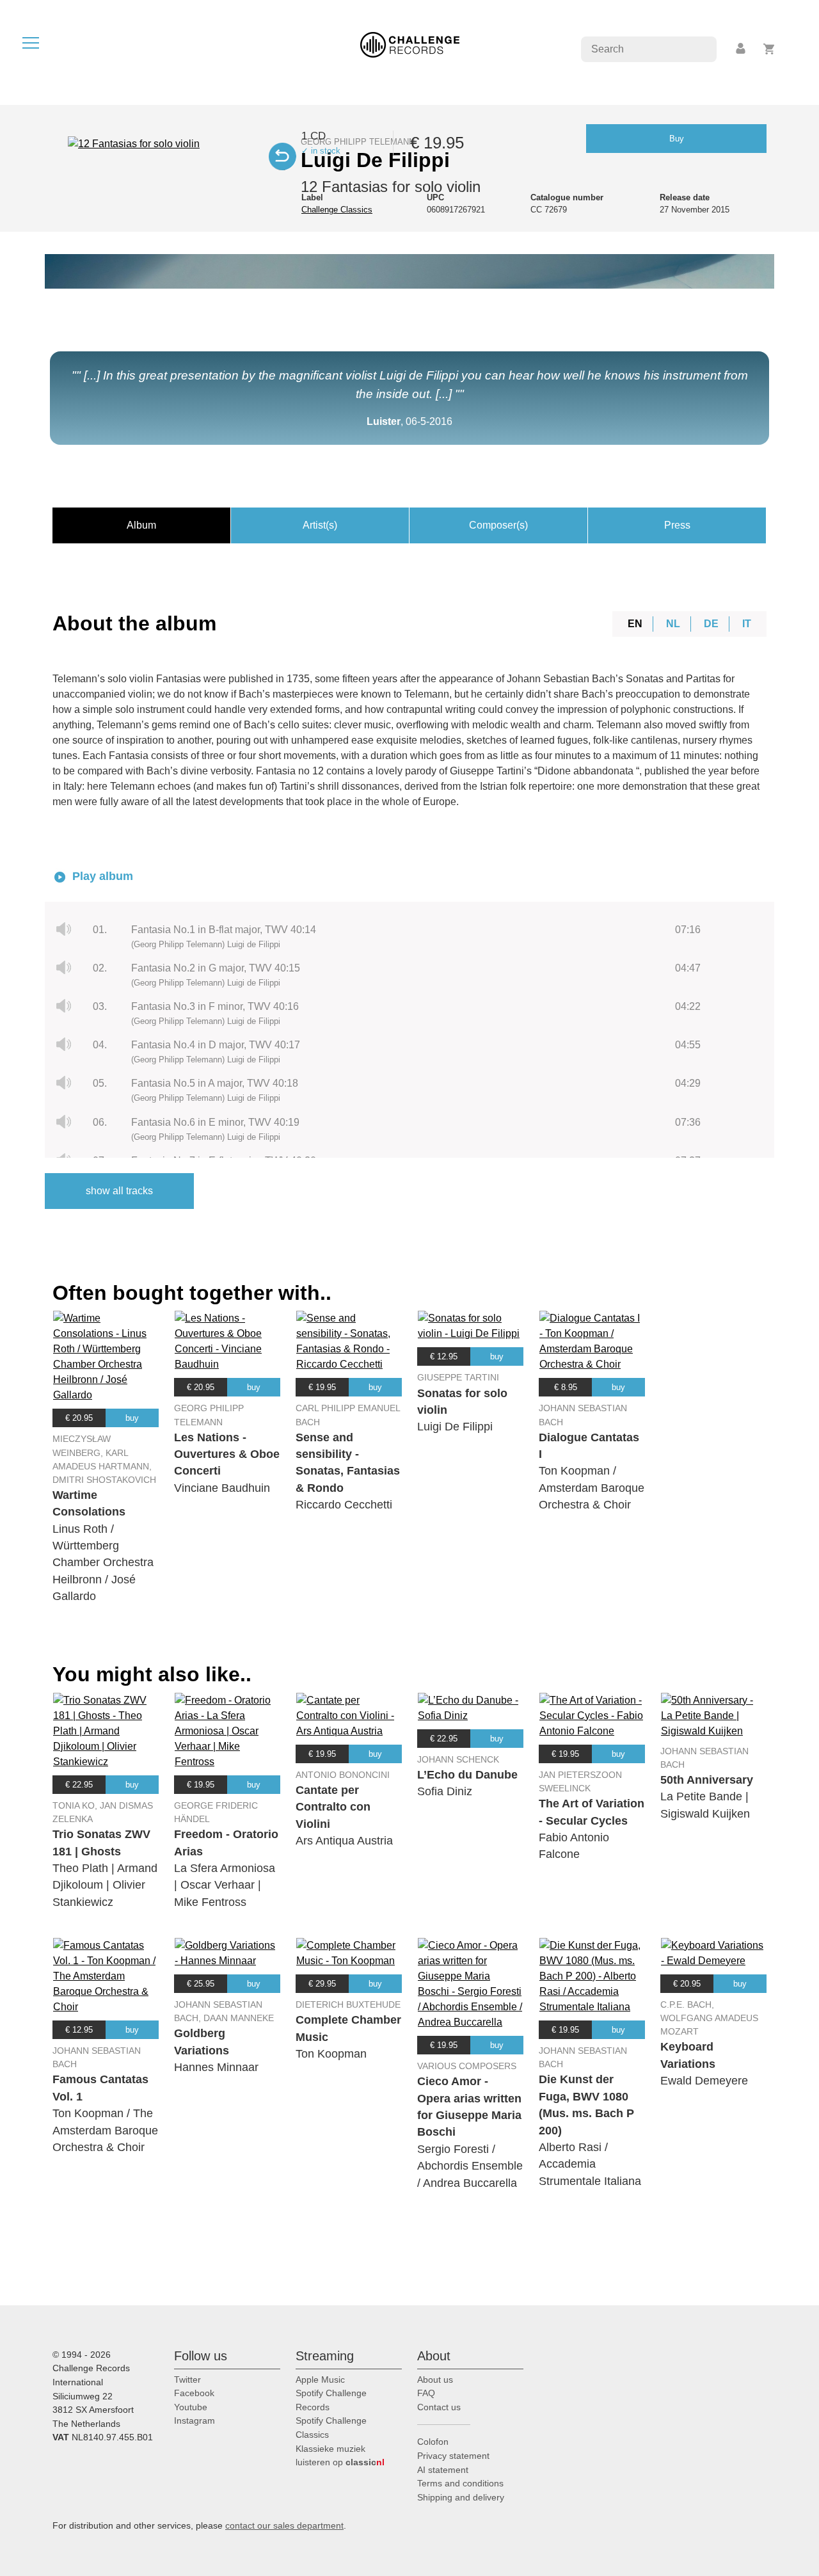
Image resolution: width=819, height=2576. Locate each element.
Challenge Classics (337, 210)
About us (435, 2380)
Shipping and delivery (461, 2497)
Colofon (433, 2442)
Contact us (439, 2407)
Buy (677, 139)
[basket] (769, 49)
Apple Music (320, 2380)
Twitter (187, 2380)
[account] (742, 49)
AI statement (443, 2470)
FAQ (426, 2393)
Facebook (194, 2393)
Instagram (195, 2420)
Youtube (191, 2407)
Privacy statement (453, 2456)
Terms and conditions (460, 2483)
